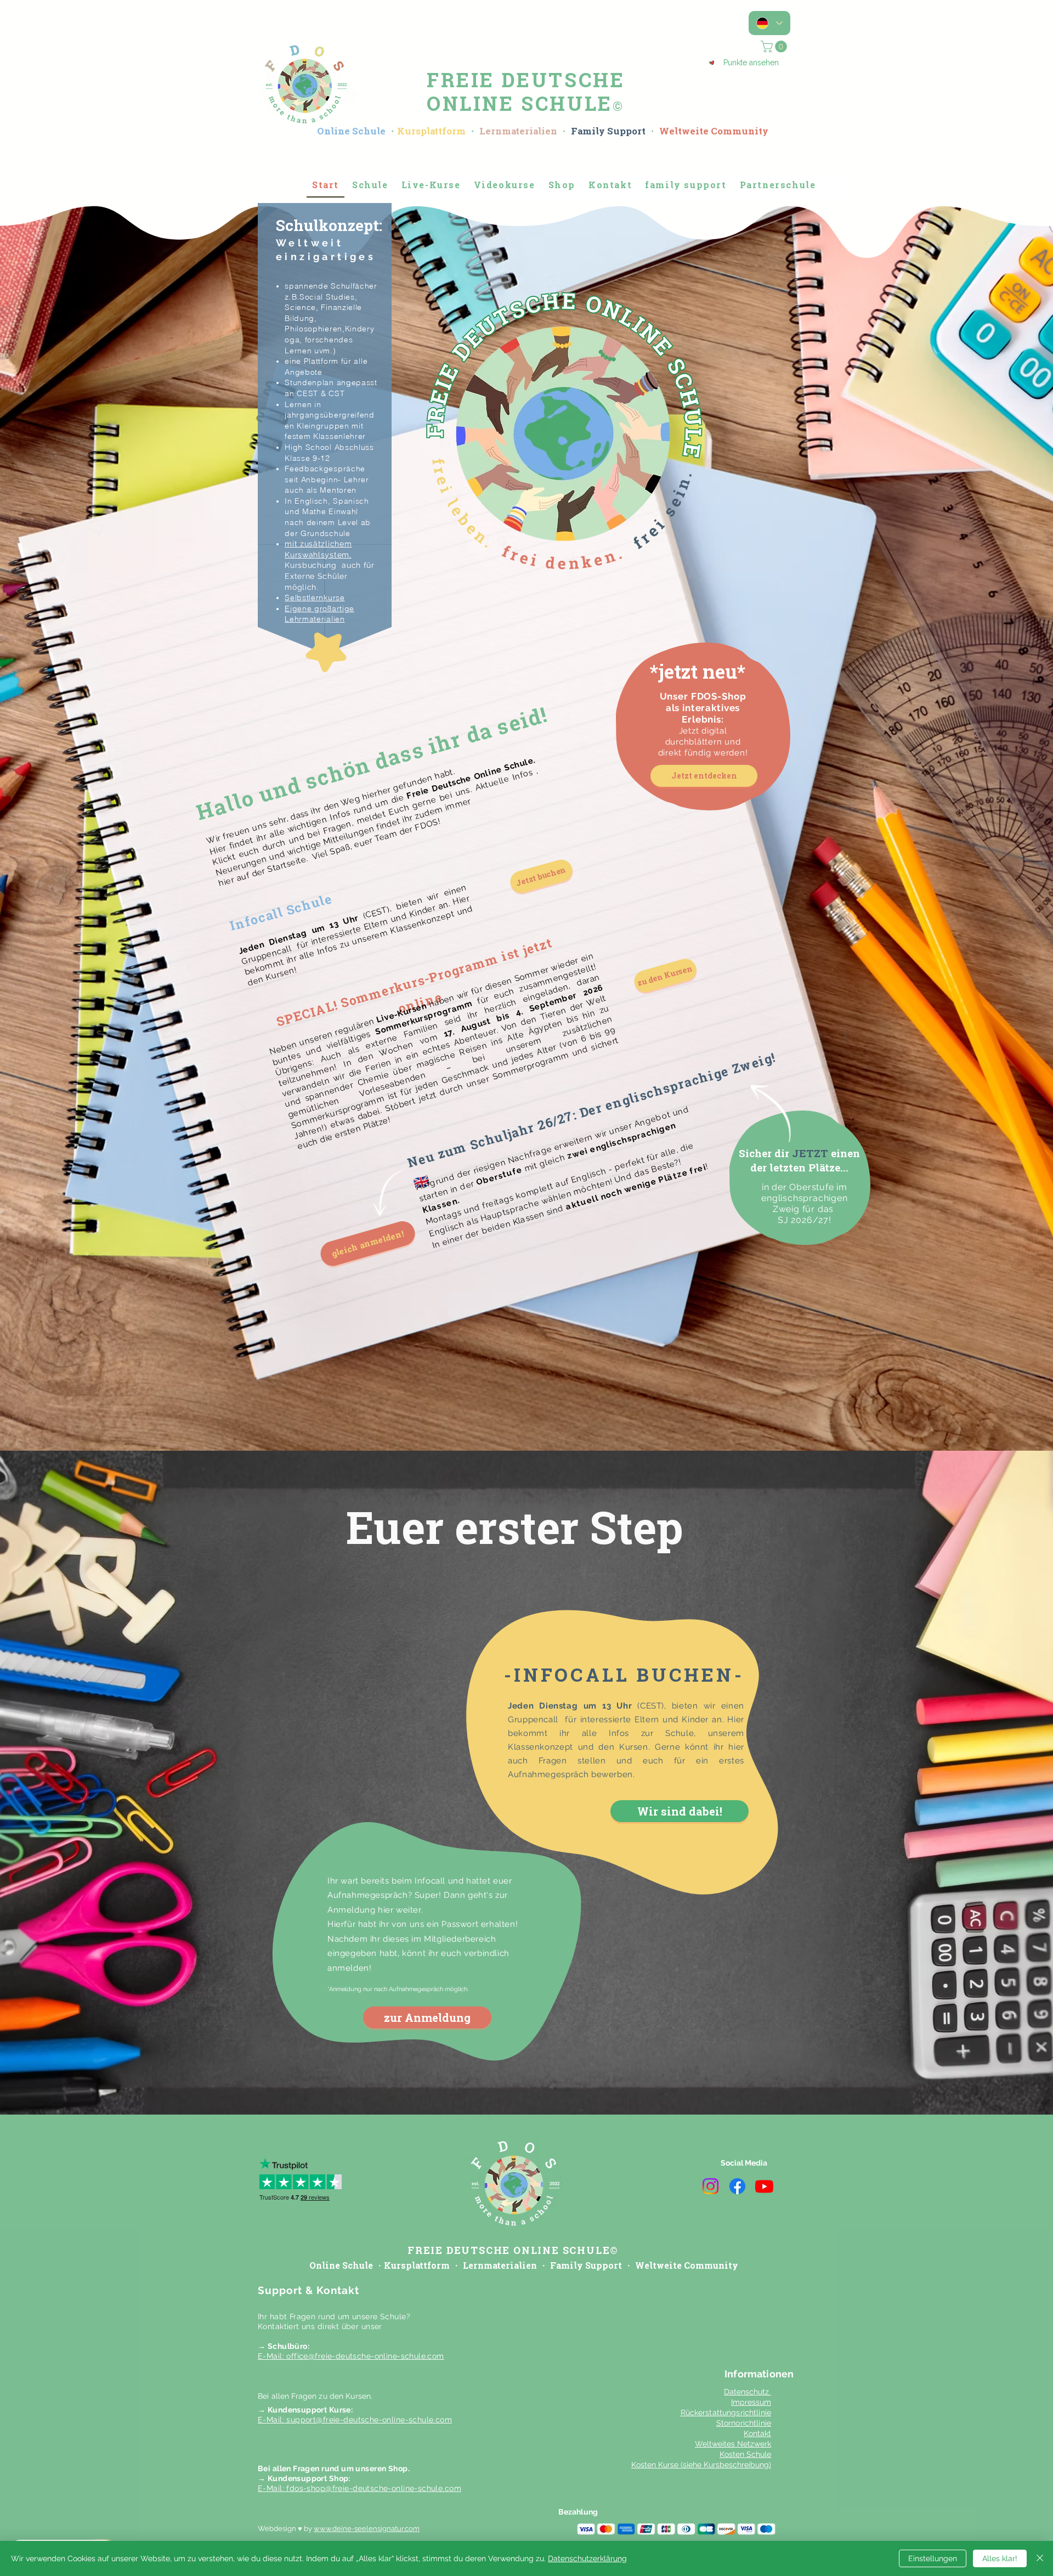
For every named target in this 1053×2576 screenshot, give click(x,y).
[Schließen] (1040, 2558)
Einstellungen (933, 2558)
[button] (729, 1132)
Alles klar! (1000, 2558)
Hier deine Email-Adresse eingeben (406, 1297)
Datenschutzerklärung (587, 2558)
